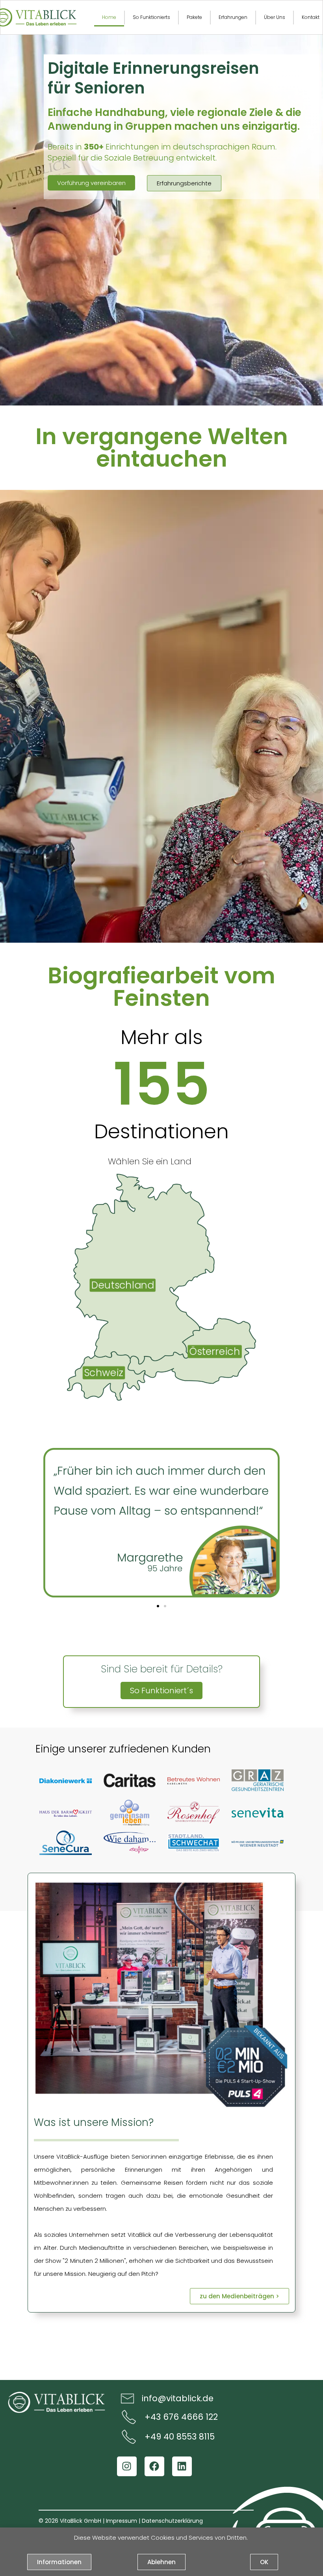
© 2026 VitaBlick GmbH (70, 2520)
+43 (153, 2417)
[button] (158, 1606)
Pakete (194, 17)
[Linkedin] (182, 2466)
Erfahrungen (233, 17)
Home (109, 17)
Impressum (122, 2520)
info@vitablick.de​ (178, 2398)
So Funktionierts (151, 17)
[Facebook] (154, 2466)
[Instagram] (127, 2466)
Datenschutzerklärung (172, 2520)
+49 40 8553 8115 (180, 2437)
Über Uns (275, 17)
